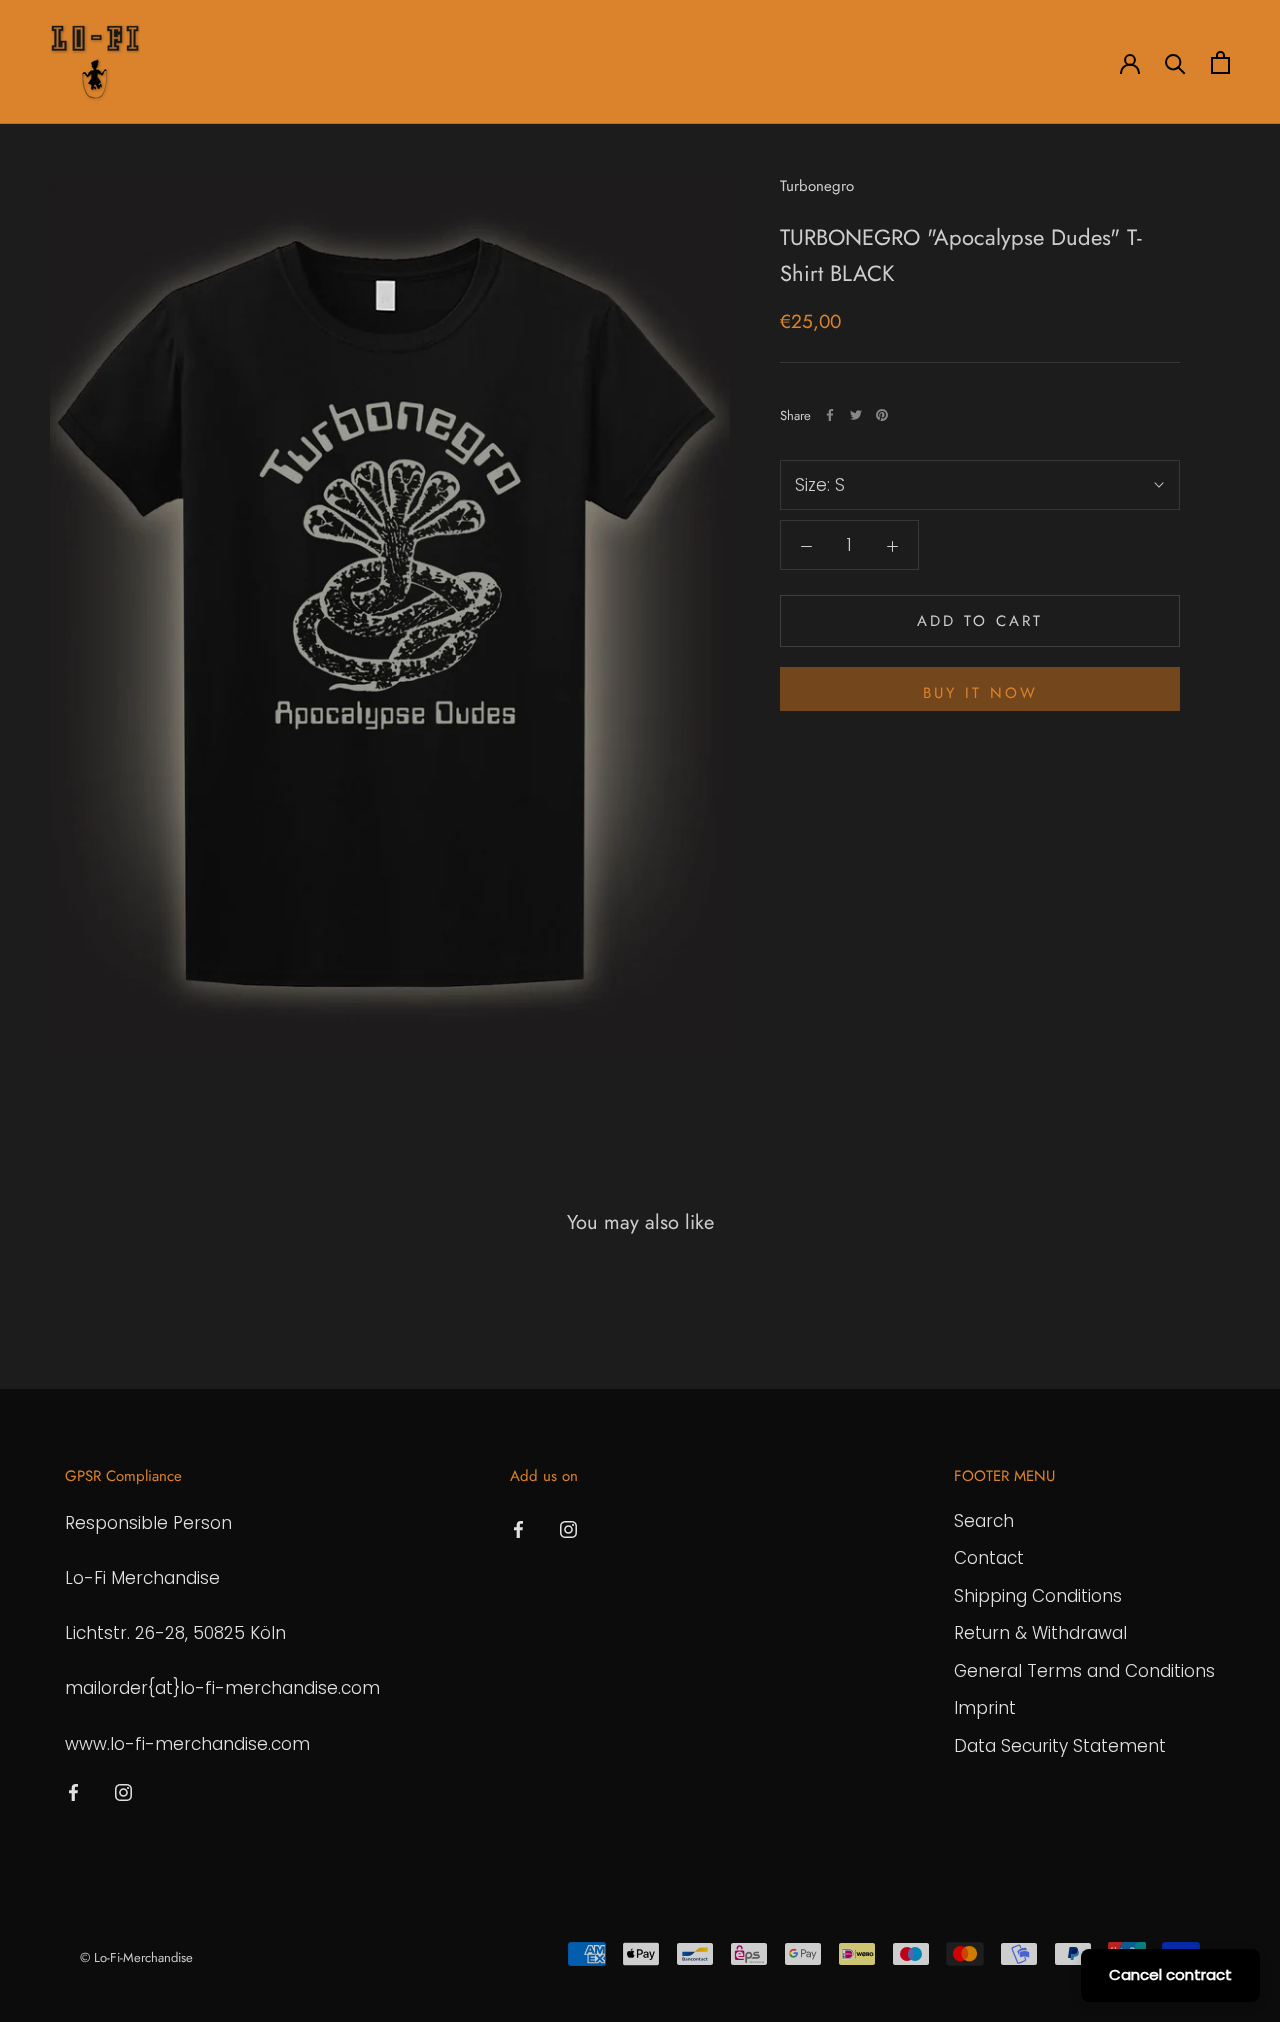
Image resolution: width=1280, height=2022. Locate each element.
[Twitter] (856, 415)
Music (487, 63)
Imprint (985, 1708)
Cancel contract (1170, 1974)
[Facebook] (830, 415)
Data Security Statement (1060, 1746)
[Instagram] (123, 1792)
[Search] (1175, 62)
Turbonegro (817, 186)
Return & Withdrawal (1040, 1633)
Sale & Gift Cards (604, 63)
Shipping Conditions (1038, 1596)
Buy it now (980, 693)
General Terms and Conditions (1084, 1671)
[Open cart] (1220, 62)
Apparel (284, 63)
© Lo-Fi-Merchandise (136, 1957)
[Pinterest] (882, 415)
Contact (989, 1558)
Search (984, 1521)
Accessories (389, 63)
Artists (197, 63)
